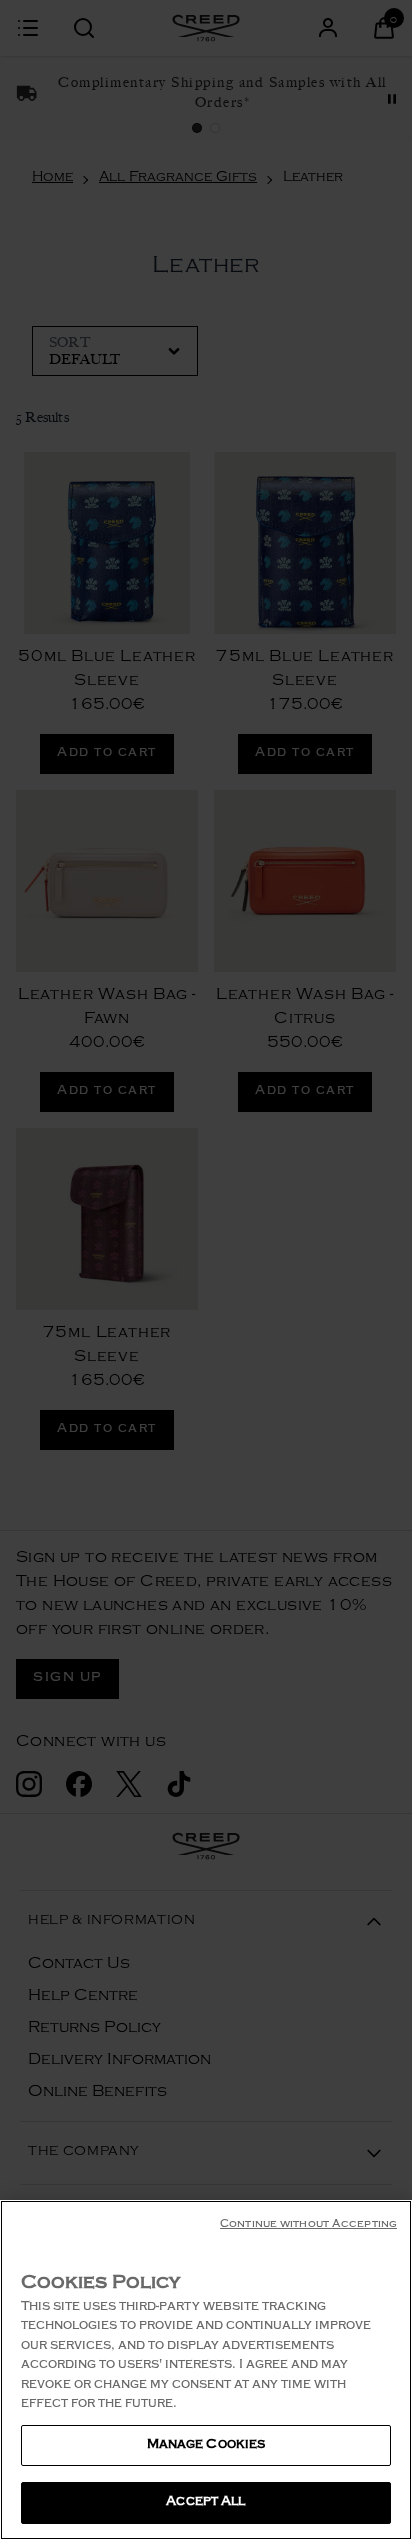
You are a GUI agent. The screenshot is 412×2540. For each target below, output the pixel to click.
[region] (206, 2370)
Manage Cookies (206, 2445)
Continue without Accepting (308, 2225)
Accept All (205, 2502)
